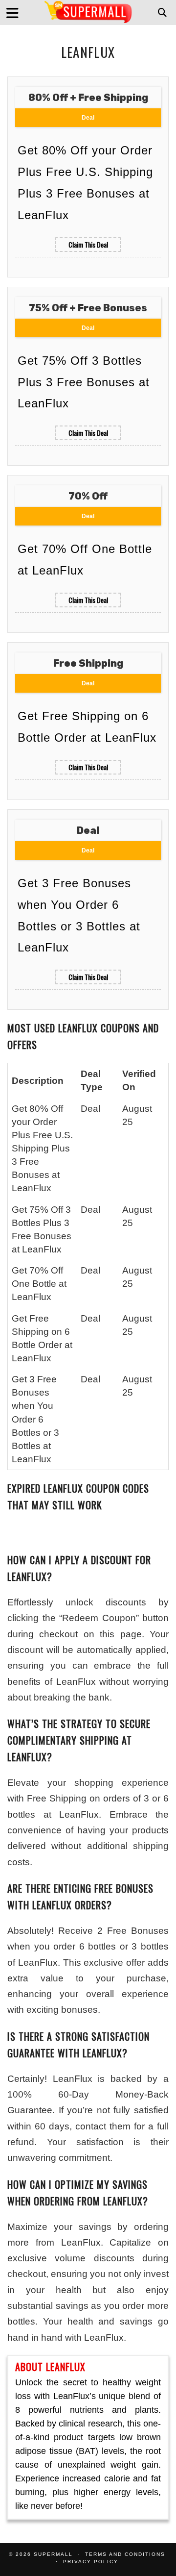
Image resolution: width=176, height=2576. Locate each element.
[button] (16, 13)
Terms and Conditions (125, 2554)
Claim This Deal (88, 244)
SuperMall (53, 2554)
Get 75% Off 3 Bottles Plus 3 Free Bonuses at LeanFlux (84, 382)
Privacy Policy (91, 2562)
